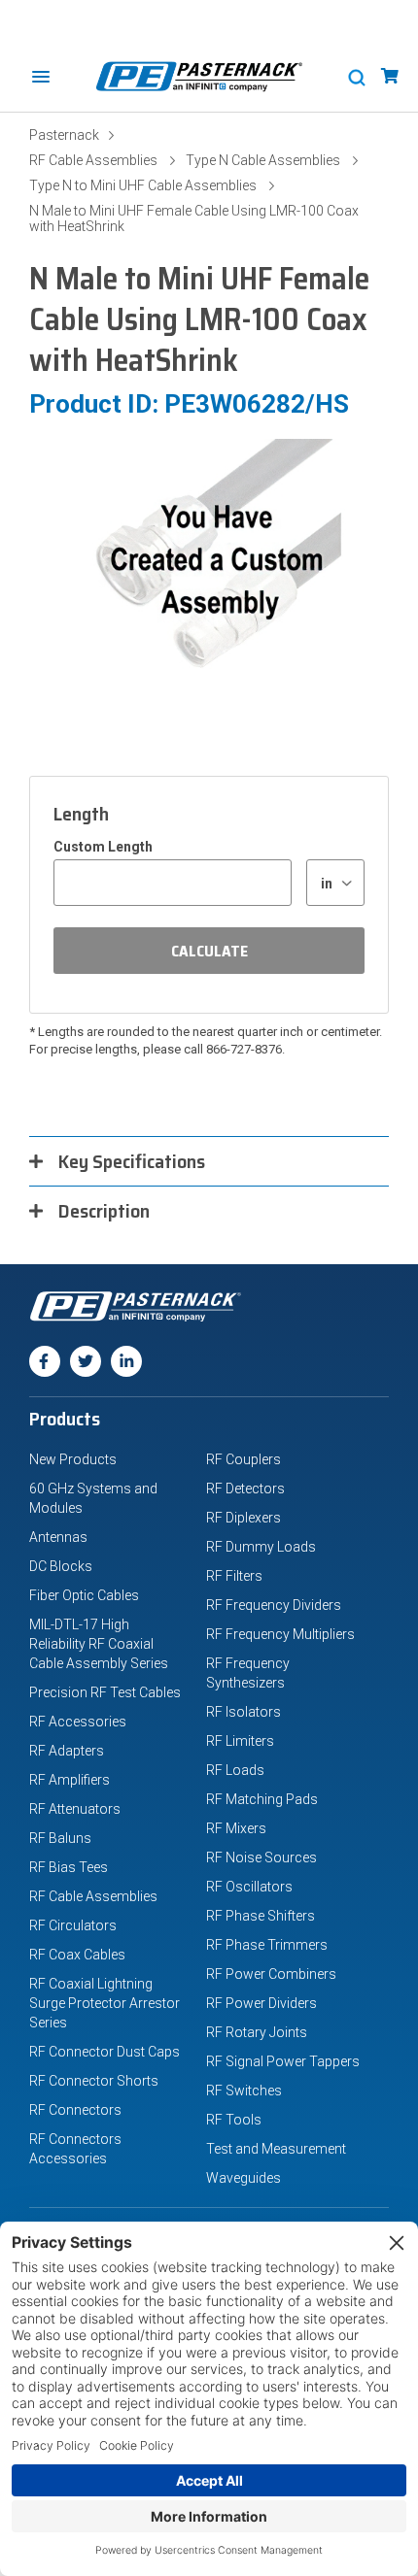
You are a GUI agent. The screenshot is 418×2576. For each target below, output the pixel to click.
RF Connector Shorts (94, 2081)
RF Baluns (60, 1838)
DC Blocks (61, 1566)
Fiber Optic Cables (84, 1595)
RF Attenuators (75, 1809)
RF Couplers (244, 1459)
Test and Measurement (276, 2149)
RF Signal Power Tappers (283, 2061)
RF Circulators (73, 1925)
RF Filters (234, 1576)
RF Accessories (78, 1722)
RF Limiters (240, 1741)
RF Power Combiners (271, 1974)
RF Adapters (67, 1751)
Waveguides (244, 2178)
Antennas (58, 1537)
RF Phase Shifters (261, 1916)
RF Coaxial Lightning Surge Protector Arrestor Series (104, 2003)
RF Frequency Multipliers (280, 1634)
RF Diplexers (244, 1518)
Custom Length (103, 847)
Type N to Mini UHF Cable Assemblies (143, 185)
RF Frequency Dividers (274, 1605)
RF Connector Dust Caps (104, 2052)
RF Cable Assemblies (93, 160)
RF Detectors (245, 1489)
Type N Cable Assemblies (263, 160)
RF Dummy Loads (261, 1547)
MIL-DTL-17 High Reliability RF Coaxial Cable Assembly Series (99, 1644)
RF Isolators (244, 1712)
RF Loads (235, 1770)
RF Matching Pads (262, 1799)
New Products (73, 1459)
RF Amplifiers (70, 1780)
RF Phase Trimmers (267, 1945)
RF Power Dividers (261, 2003)
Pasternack (64, 135)
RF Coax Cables (77, 1955)
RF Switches (244, 2091)
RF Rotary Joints (257, 2032)
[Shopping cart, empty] (390, 76)
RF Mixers (236, 1828)
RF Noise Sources (261, 1857)
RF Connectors (75, 2110)
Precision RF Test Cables (105, 1692)
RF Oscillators (249, 1887)
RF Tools (234, 2120)
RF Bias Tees (69, 1867)
